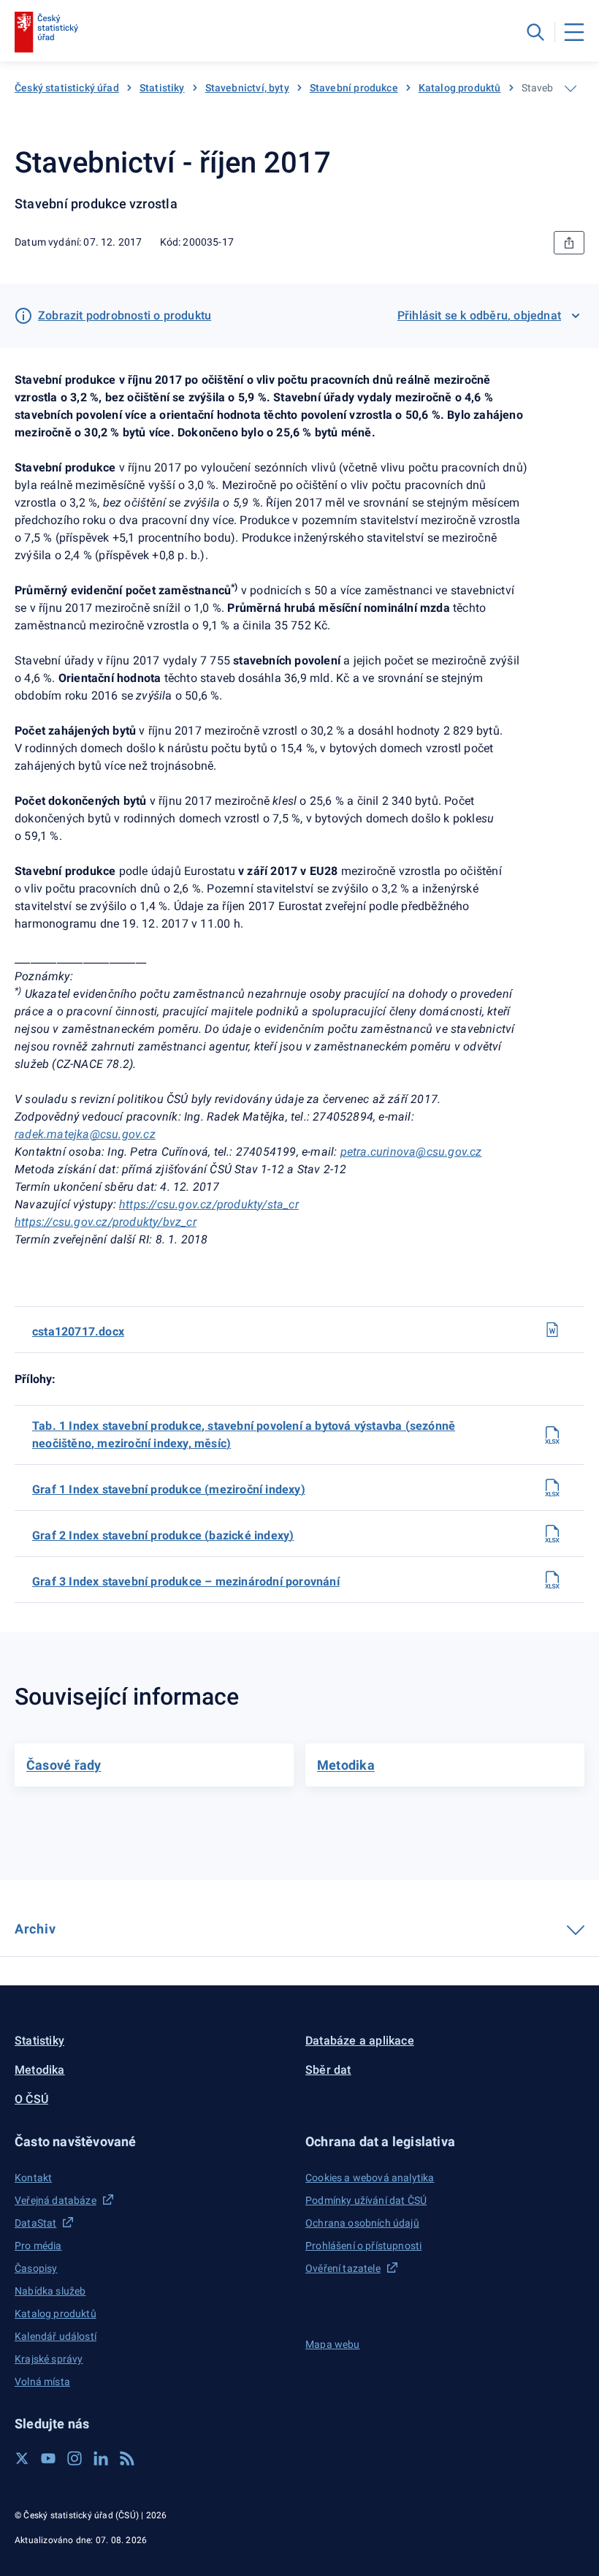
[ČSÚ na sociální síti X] (22, 2458)
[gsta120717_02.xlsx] (552, 1534)
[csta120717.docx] (552, 1330)
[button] (154, 2141)
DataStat (35, 2223)
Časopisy (36, 2268)
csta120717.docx (78, 1331)
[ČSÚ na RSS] (127, 2458)
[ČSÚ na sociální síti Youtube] (48, 2458)
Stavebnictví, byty (247, 88)
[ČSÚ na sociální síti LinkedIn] (101, 2458)
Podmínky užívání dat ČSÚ (366, 2200)
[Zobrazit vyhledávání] (535, 32)
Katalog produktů (460, 88)
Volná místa (42, 2382)
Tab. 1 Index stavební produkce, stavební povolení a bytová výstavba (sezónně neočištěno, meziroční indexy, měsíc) (244, 1435)
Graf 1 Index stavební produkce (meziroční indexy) (169, 1489)
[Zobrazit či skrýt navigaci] (571, 88)
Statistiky (162, 88)
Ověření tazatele (343, 2268)
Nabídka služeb (50, 2291)
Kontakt (33, 2178)
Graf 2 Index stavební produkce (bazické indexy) (163, 1535)
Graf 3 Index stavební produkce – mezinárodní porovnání (186, 1581)
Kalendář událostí (56, 2336)
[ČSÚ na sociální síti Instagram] (75, 2458)
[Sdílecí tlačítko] (569, 243)
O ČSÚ (31, 2099)
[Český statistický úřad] (46, 32)
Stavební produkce (354, 88)
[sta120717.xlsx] (552, 1435)
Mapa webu (333, 2344)
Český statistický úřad (67, 88)
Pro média (38, 2246)
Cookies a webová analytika (370, 2178)
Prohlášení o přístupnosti (363, 2246)
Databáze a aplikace (360, 2041)
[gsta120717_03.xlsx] (552, 1580)
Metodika (40, 2070)
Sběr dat (328, 2070)
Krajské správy (49, 2359)
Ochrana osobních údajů (362, 2223)
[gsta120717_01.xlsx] (552, 1488)
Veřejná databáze (56, 2200)
